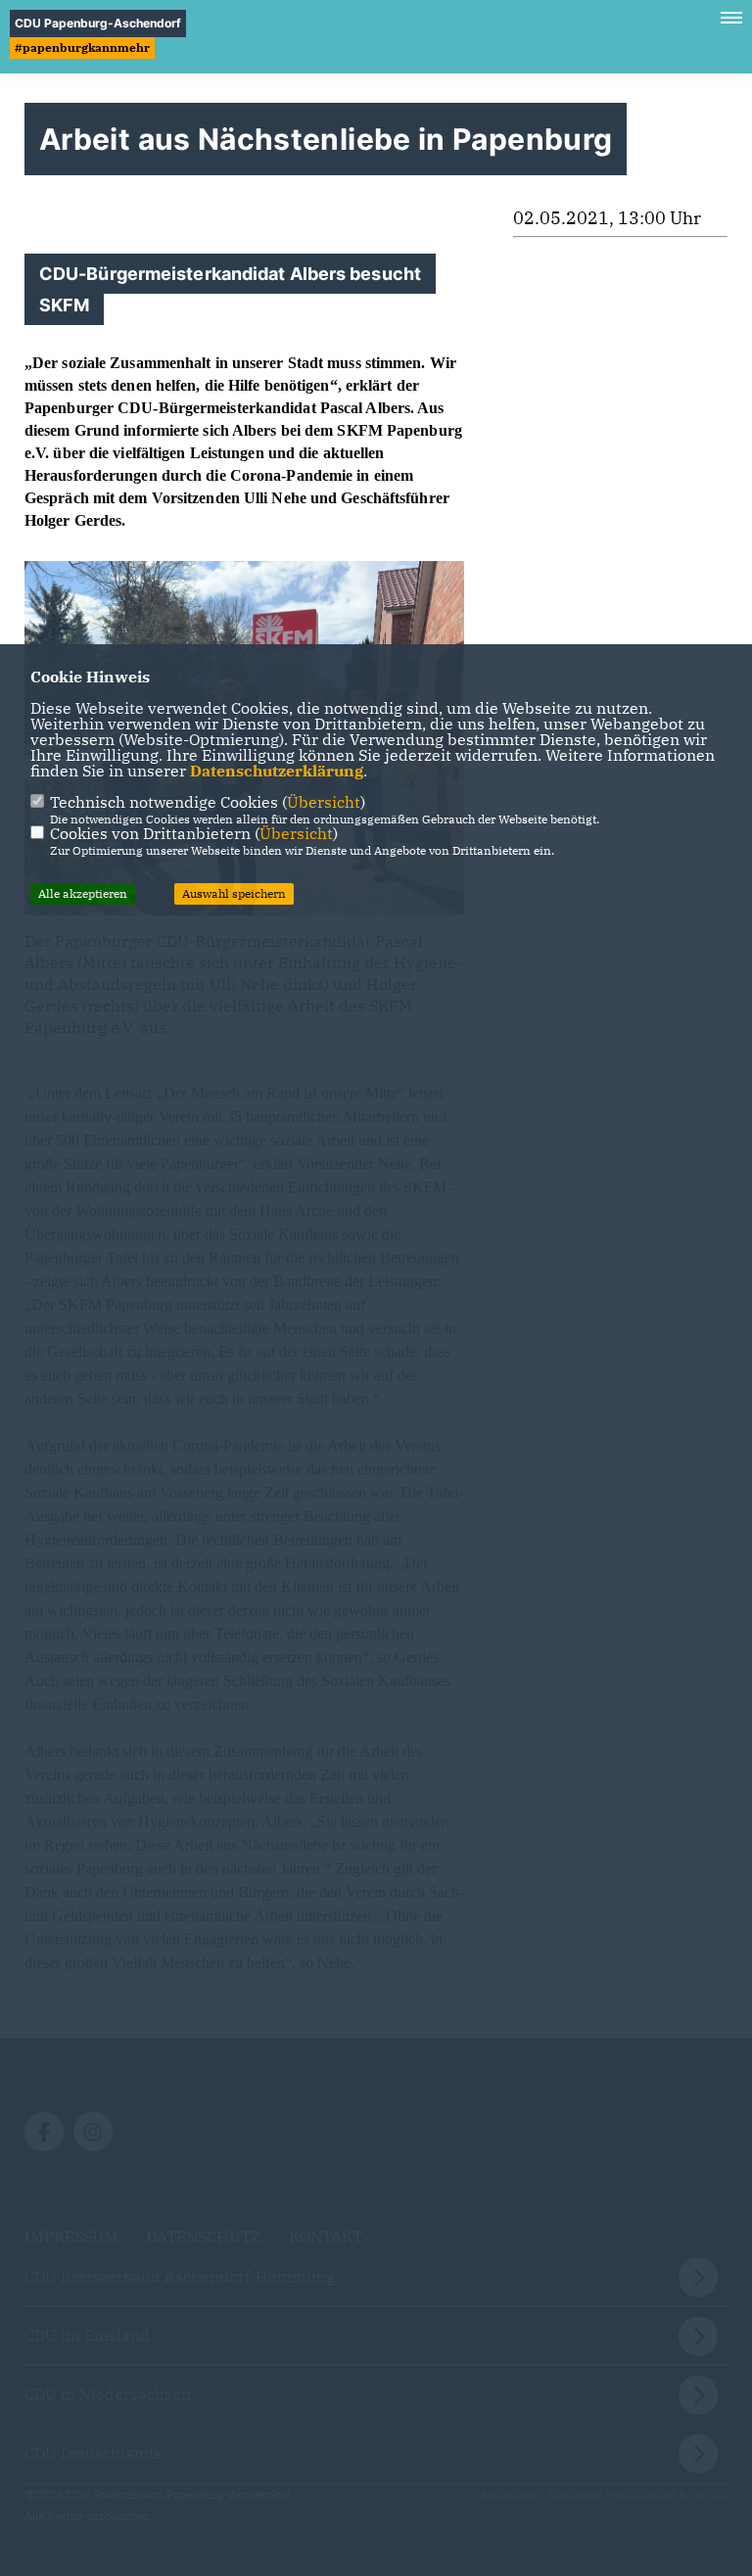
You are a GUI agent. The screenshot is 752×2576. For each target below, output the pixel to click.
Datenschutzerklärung (277, 771)
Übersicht (324, 802)
